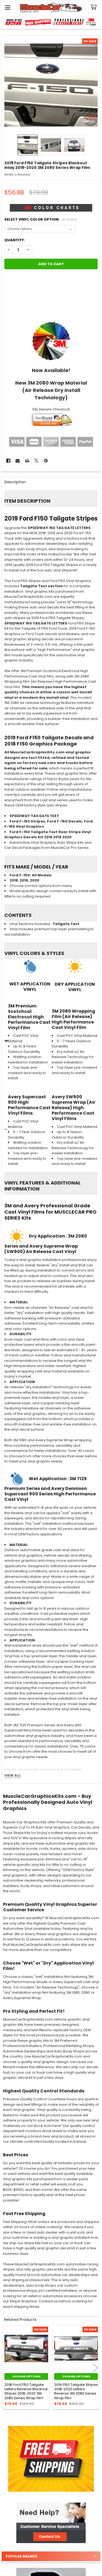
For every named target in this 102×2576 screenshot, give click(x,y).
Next (95, 2368)
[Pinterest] (46, 461)
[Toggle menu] (7, 7)
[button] (51, 2523)
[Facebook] (8, 461)
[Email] (18, 461)
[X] (36, 461)
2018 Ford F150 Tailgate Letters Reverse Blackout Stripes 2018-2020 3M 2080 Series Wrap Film (26, 2391)
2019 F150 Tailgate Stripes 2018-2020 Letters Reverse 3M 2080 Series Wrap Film (76, 2391)
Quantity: (15, 240)
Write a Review (17, 174)
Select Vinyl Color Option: (41, 219)
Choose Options (26, 2376)
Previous (7, 2368)
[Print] (27, 461)
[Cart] (95, 7)
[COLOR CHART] (51, 341)
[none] (51, 85)
